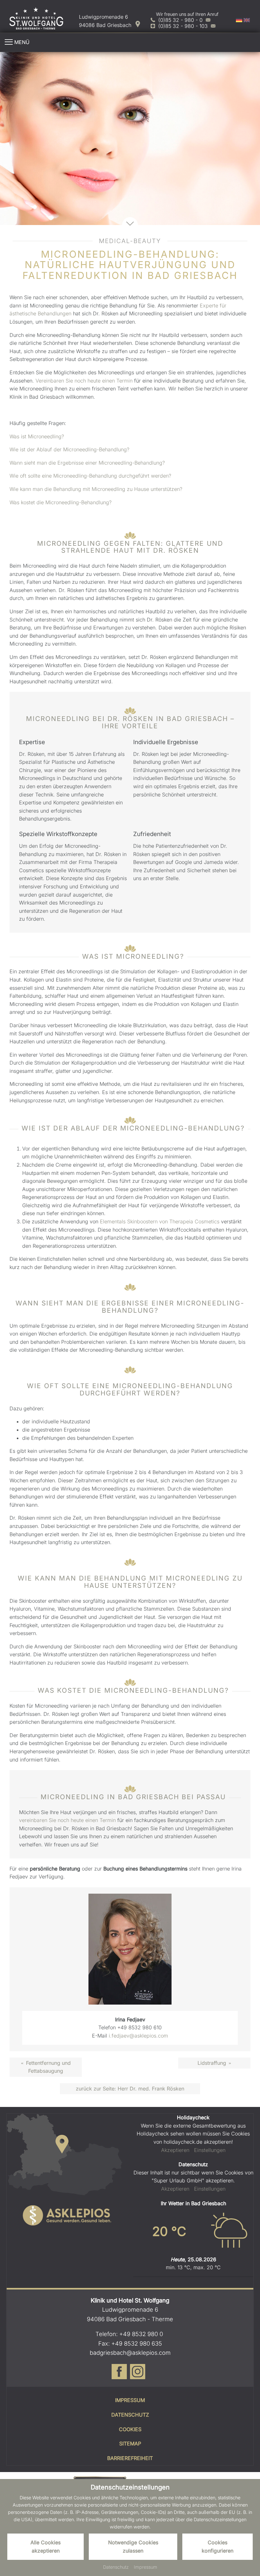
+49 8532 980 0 (141, 2334)
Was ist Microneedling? (37, 436)
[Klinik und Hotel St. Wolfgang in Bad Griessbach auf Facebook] (119, 2376)
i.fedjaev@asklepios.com (138, 2036)
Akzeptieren (175, 2150)
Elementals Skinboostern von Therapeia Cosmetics (160, 1221)
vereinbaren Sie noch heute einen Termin (67, 1820)
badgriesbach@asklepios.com (130, 2353)
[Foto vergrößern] (130, 139)
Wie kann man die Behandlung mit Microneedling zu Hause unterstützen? (96, 489)
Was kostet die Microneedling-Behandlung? (61, 502)
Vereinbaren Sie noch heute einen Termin (84, 381)
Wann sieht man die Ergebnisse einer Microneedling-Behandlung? (87, 463)
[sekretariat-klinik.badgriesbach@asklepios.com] (213, 26)
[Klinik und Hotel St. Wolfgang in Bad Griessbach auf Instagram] (138, 2376)
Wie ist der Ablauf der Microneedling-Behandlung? (69, 449)
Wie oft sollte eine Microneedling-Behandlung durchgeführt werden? (90, 476)
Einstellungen (210, 2150)
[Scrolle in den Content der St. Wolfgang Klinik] (130, 225)
